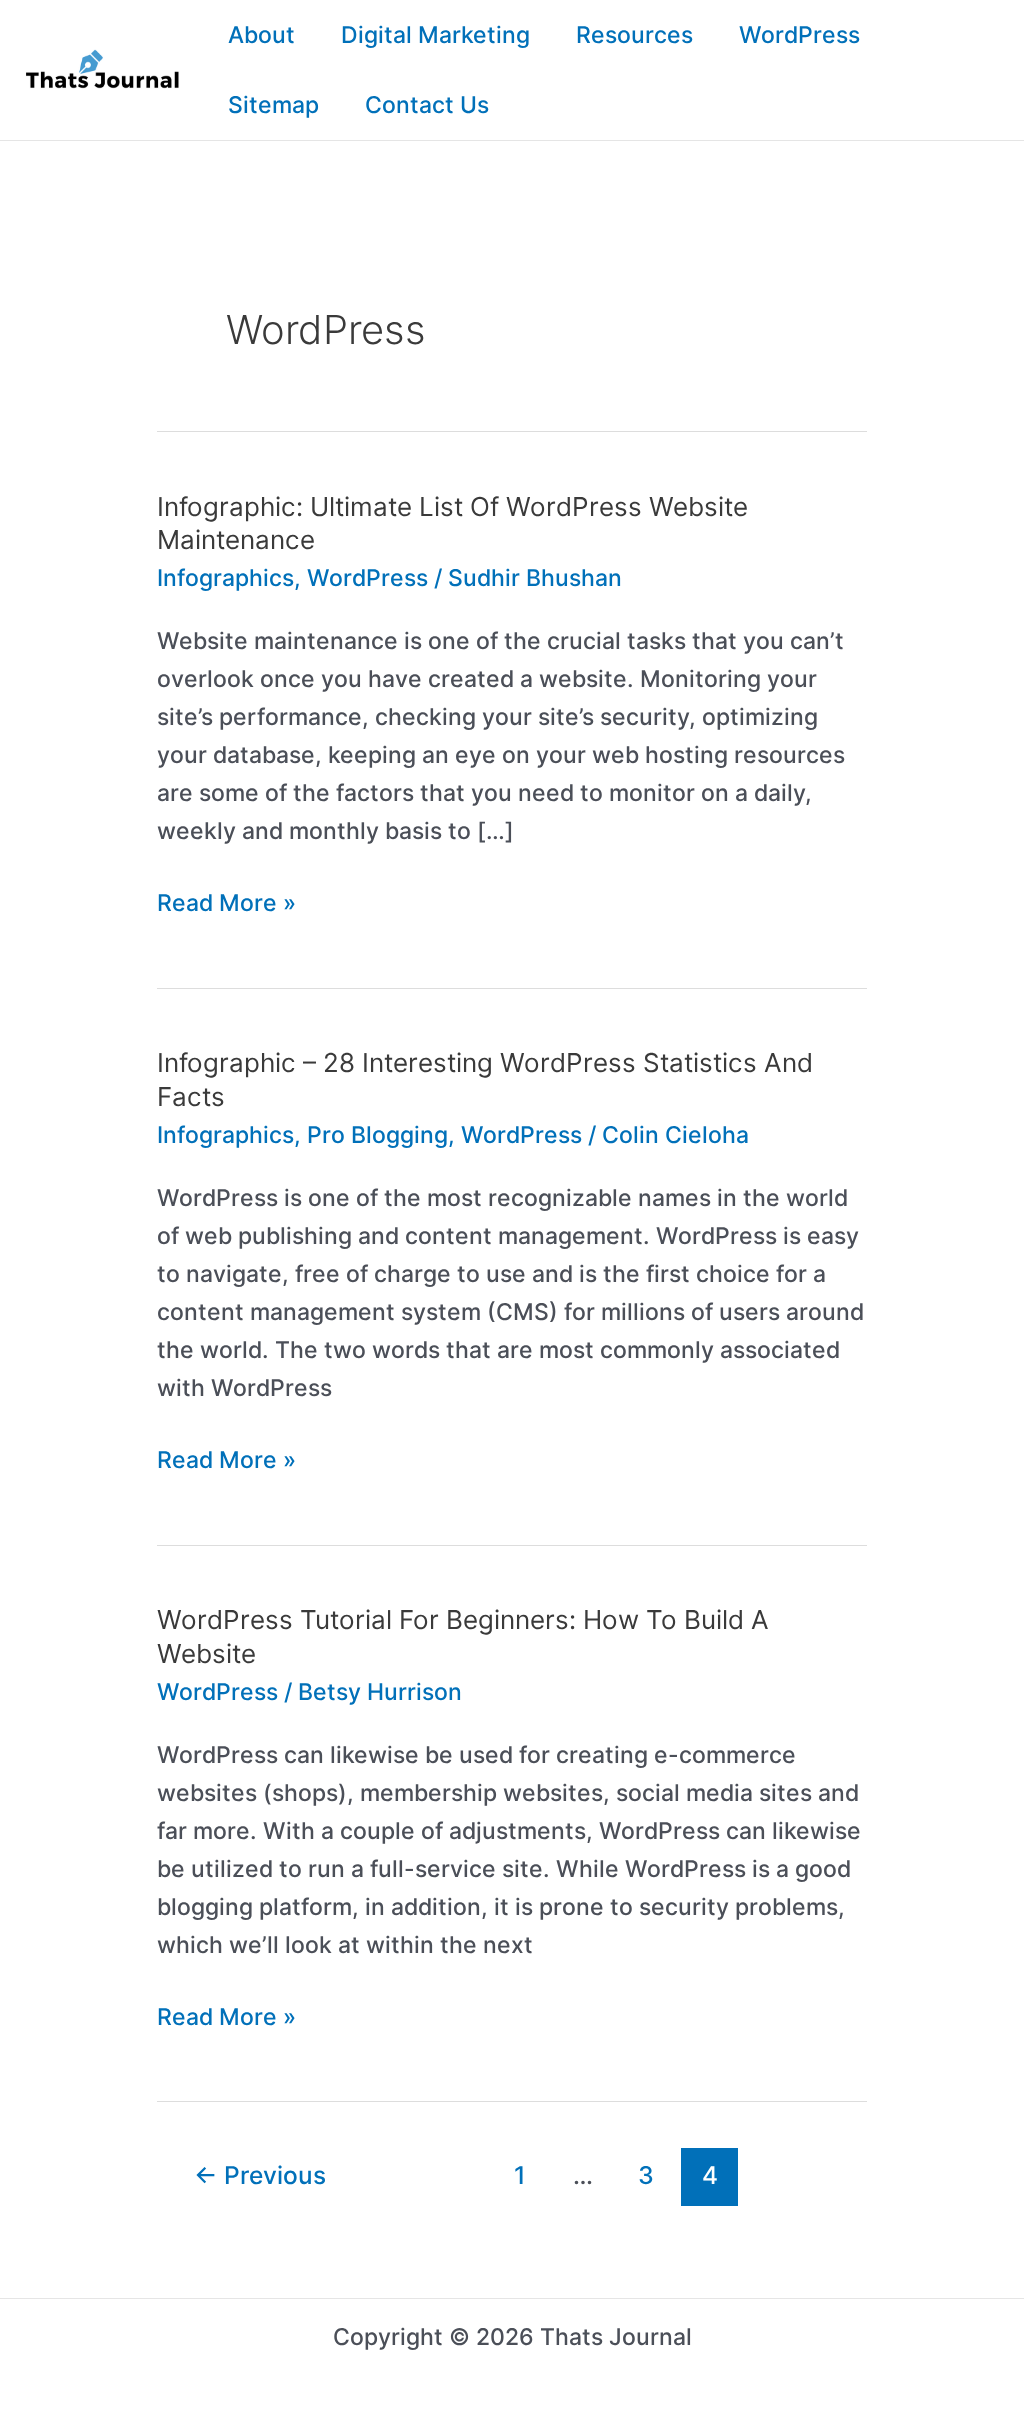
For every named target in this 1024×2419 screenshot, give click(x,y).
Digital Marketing (435, 35)
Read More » (226, 905)
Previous (260, 2175)
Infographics (225, 578)
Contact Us (427, 105)
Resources (634, 35)
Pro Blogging (377, 1135)
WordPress (799, 35)
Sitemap (273, 105)
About (261, 35)
